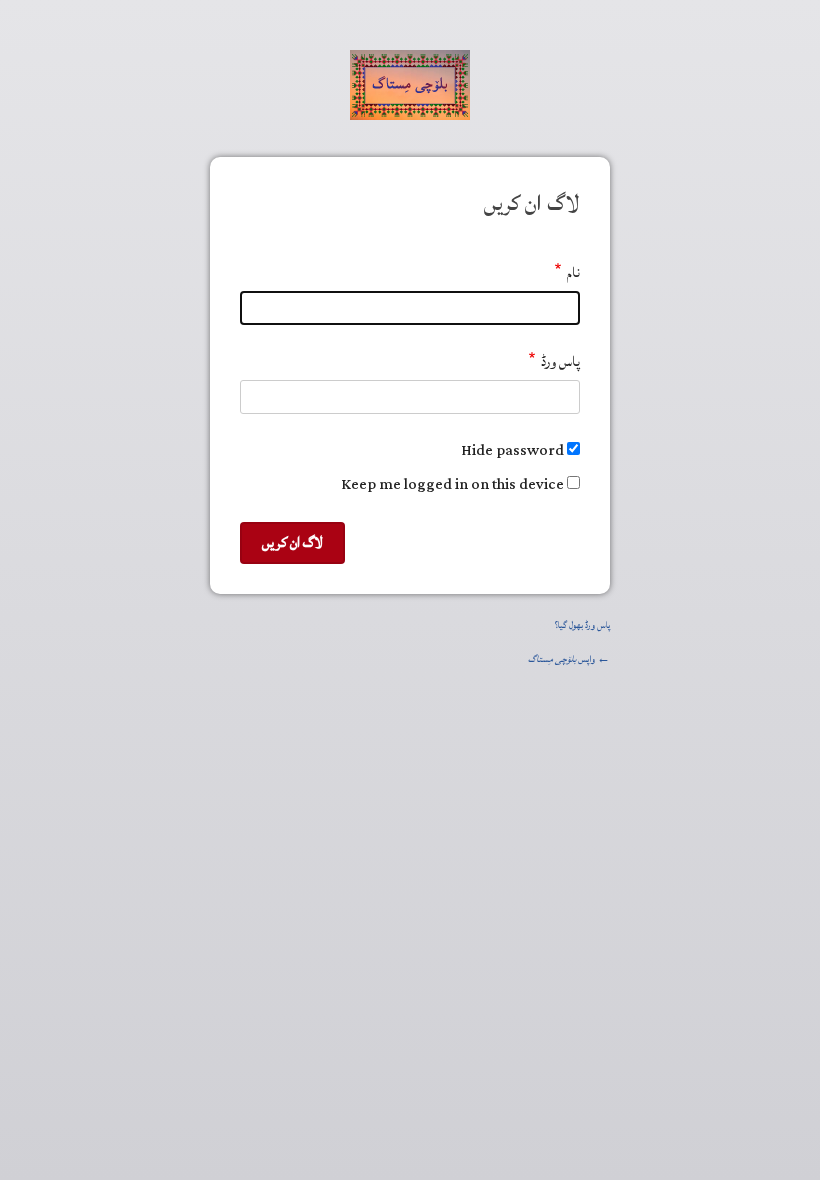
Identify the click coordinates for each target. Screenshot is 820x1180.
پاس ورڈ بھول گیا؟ (582, 625)
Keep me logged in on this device (452, 484)
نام (573, 272)
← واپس (569, 659)
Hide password (512, 450)
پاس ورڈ (560, 361)
